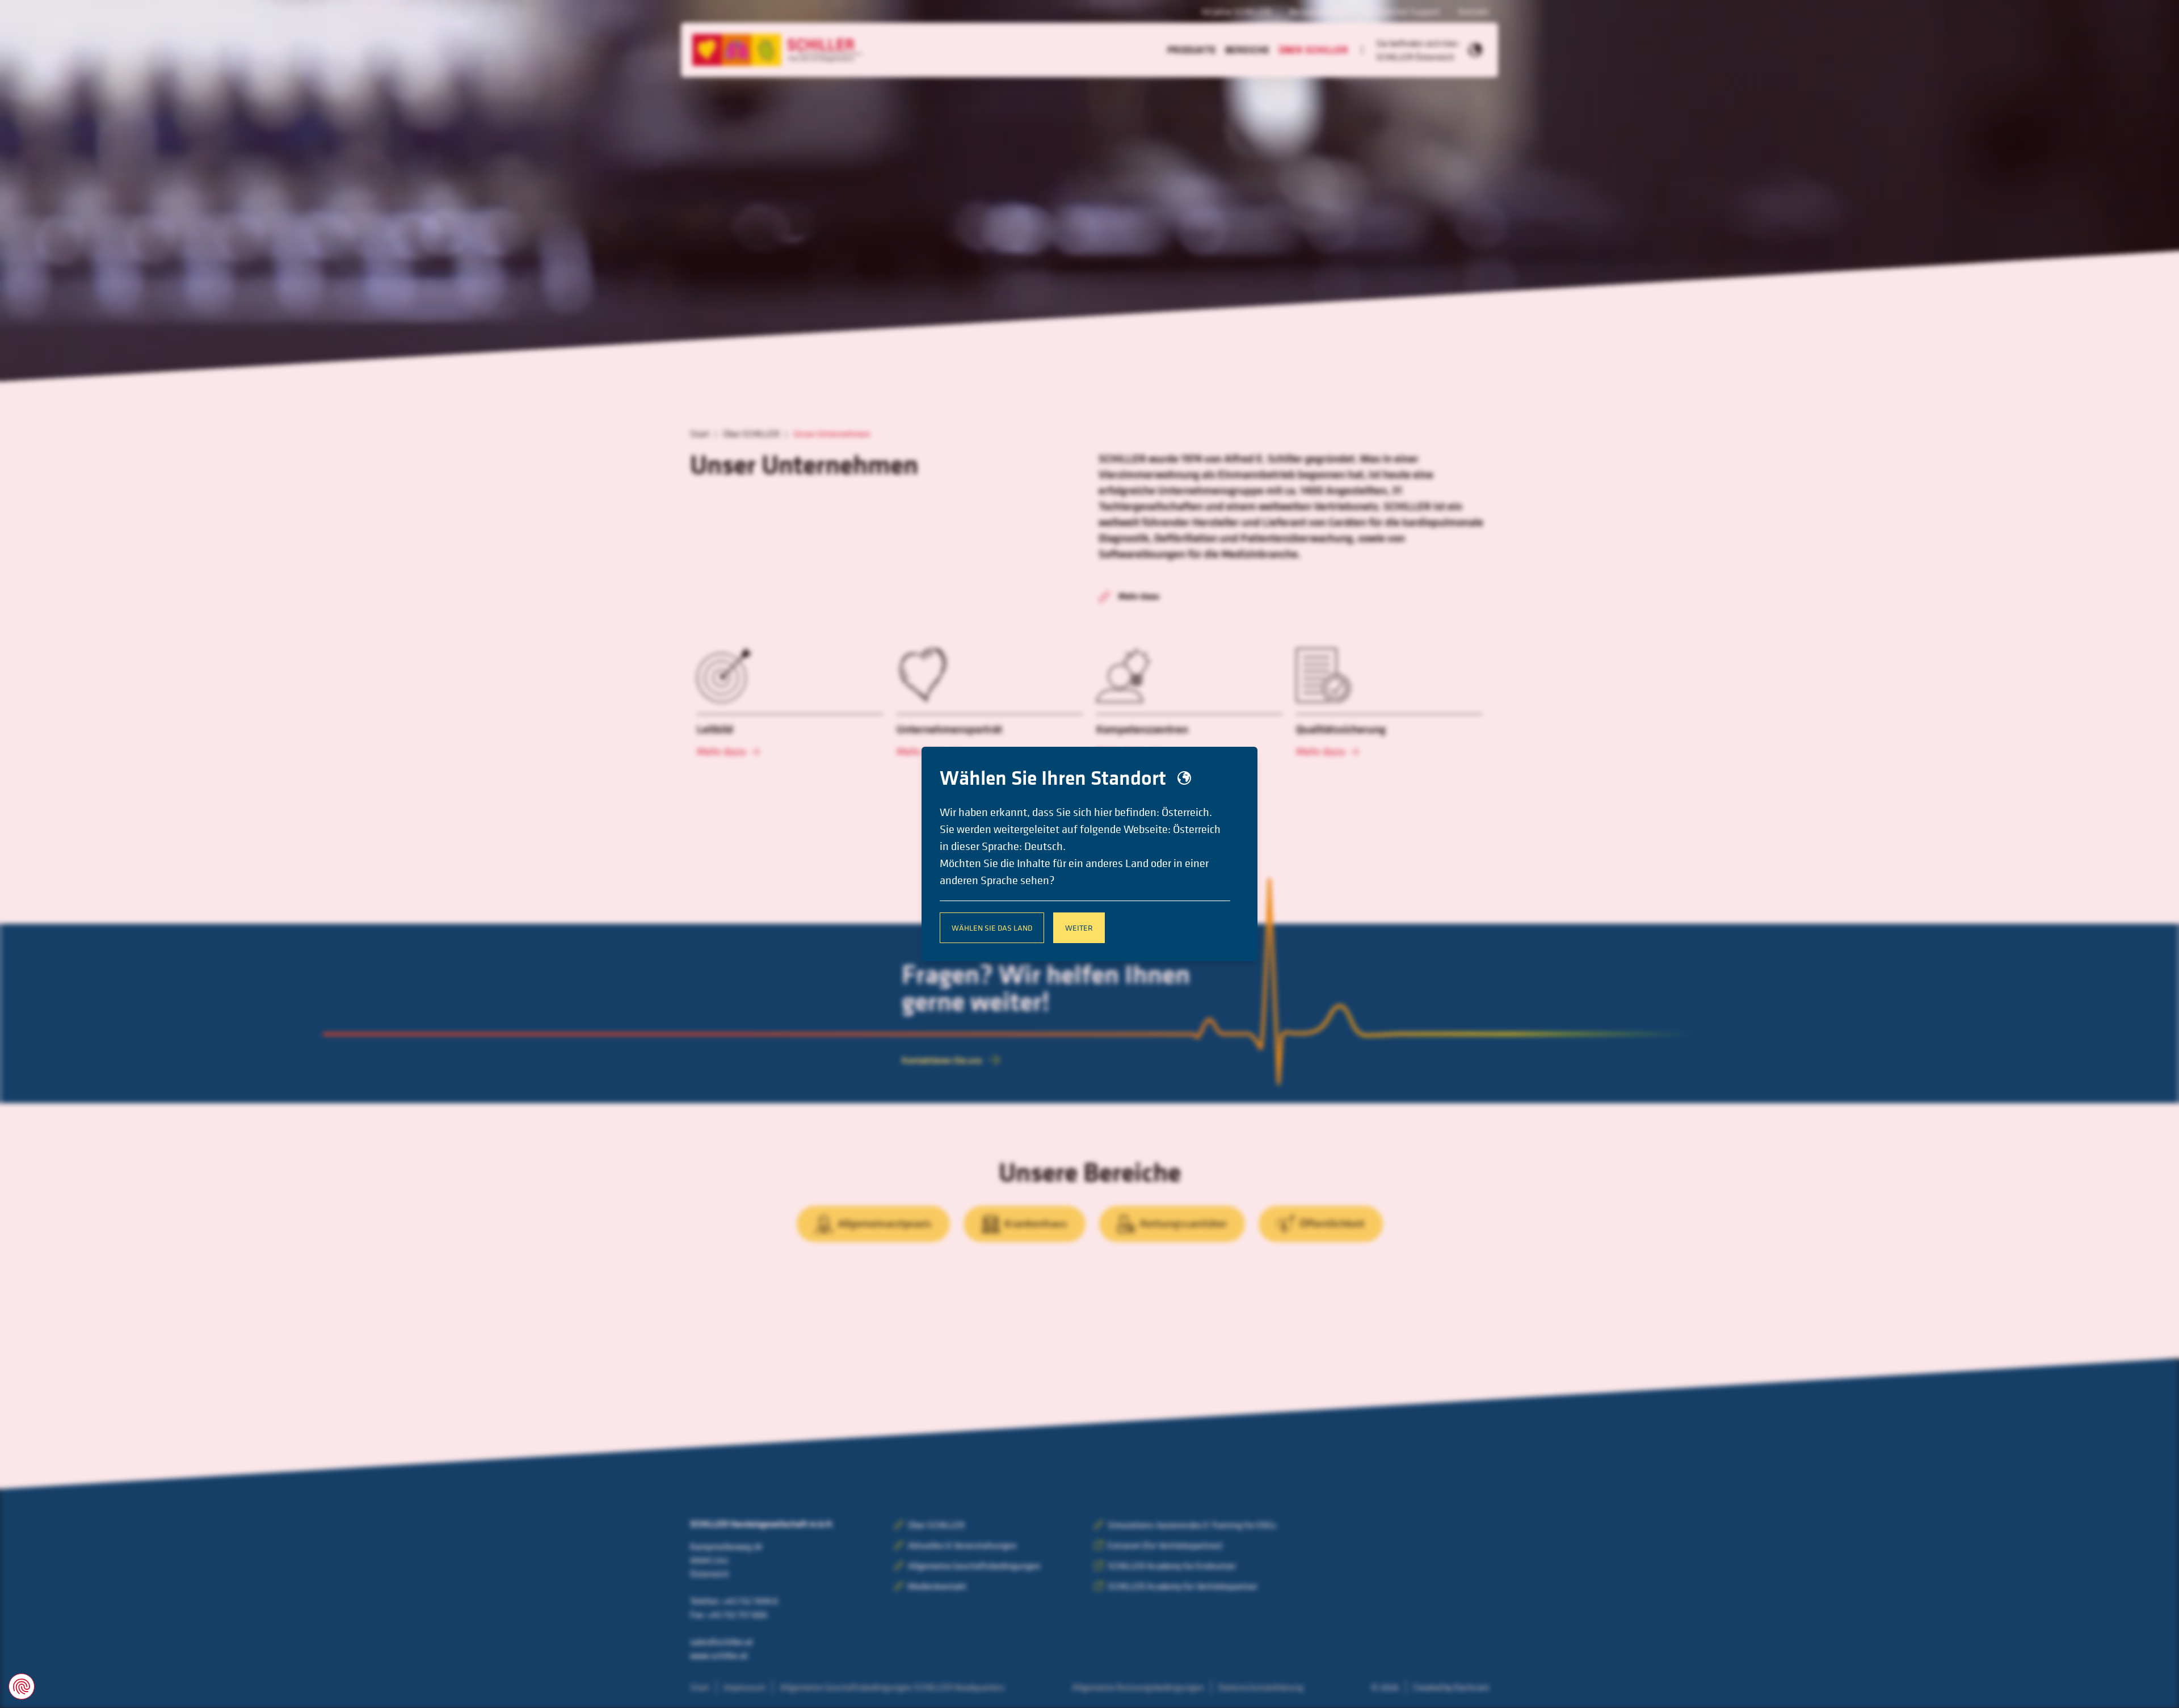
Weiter (1079, 927)
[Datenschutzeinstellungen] (22, 1686)
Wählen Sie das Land (992, 927)
